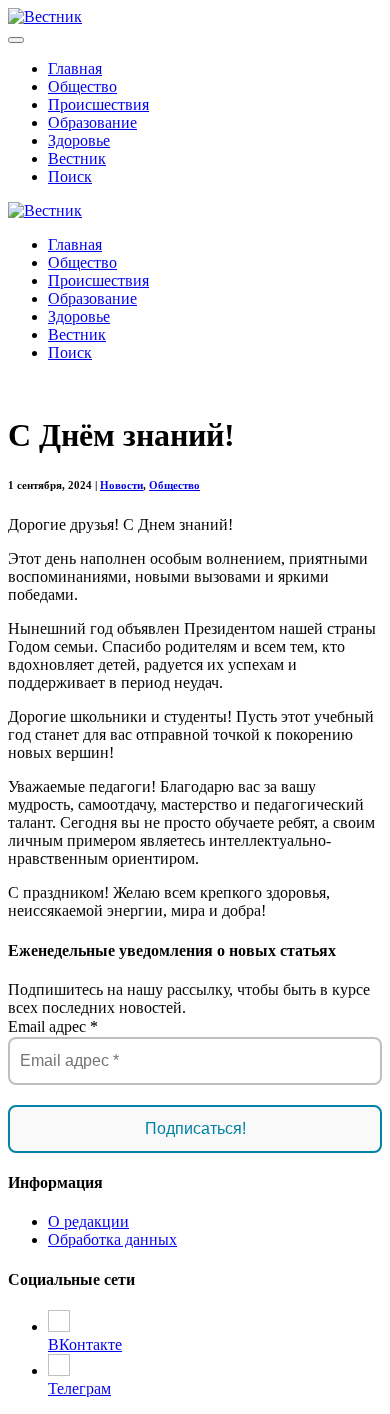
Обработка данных (112, 1239)
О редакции (88, 1221)
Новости (121, 485)
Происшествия (98, 104)
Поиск (70, 176)
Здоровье (79, 140)
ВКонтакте (85, 1344)
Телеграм (79, 1388)
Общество (82, 86)
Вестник (77, 158)
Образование (92, 122)
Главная (75, 68)
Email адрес (53, 1026)
